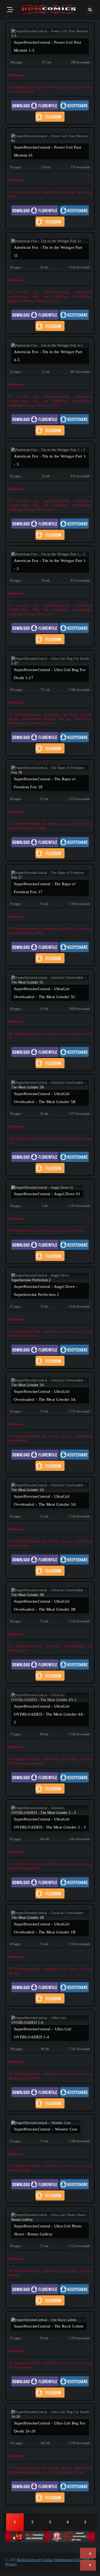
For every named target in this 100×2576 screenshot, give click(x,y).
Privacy (11, 2564)
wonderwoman (18, 296)
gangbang (15, 301)
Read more (16, 75)
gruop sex (48, 723)
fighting (13, 719)
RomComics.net (29, 2560)
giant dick (28, 91)
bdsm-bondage (81, 296)
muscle (25, 723)
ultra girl (65, 719)
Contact (48, 2560)
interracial (26, 933)
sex (50, 509)
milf (35, 296)
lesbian (36, 723)
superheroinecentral (26, 87)
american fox (28, 292)
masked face (82, 824)
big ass (13, 196)
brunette (14, 2275)
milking (28, 301)
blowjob (49, 719)
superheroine (49, 87)
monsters (14, 91)
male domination (55, 296)
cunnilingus (37, 1763)
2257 (78, 2560)
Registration (64, 2560)
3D (11, 87)
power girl (67, 87)
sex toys (53, 301)
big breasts (83, 87)
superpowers (82, 719)
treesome (79, 2472)
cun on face (49, 2472)
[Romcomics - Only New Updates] (49, 10)
